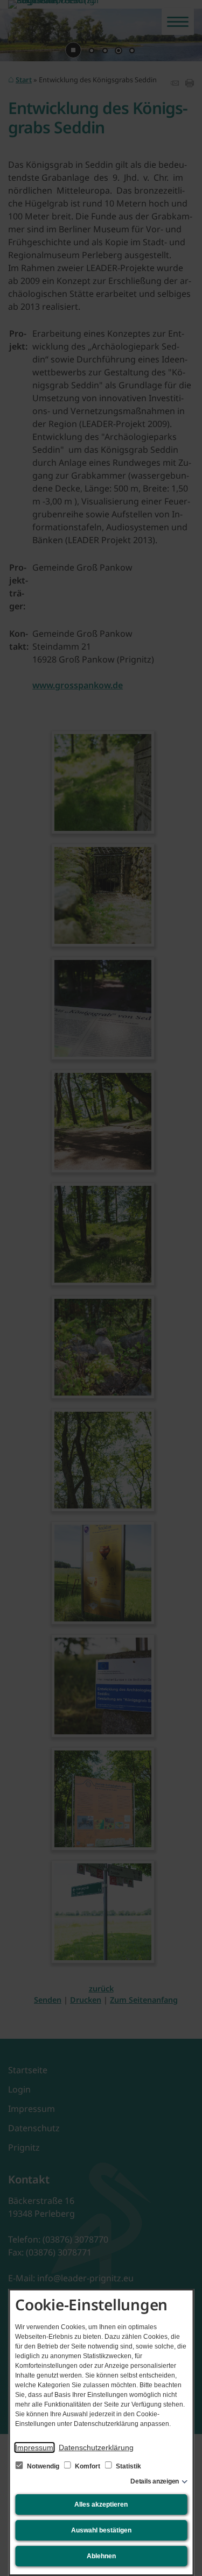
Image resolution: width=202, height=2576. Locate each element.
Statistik (128, 2466)
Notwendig (43, 2466)
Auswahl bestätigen (101, 2530)
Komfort (88, 2466)
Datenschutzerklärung (96, 2447)
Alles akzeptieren (101, 2504)
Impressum (34, 2447)
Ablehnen (101, 2556)
